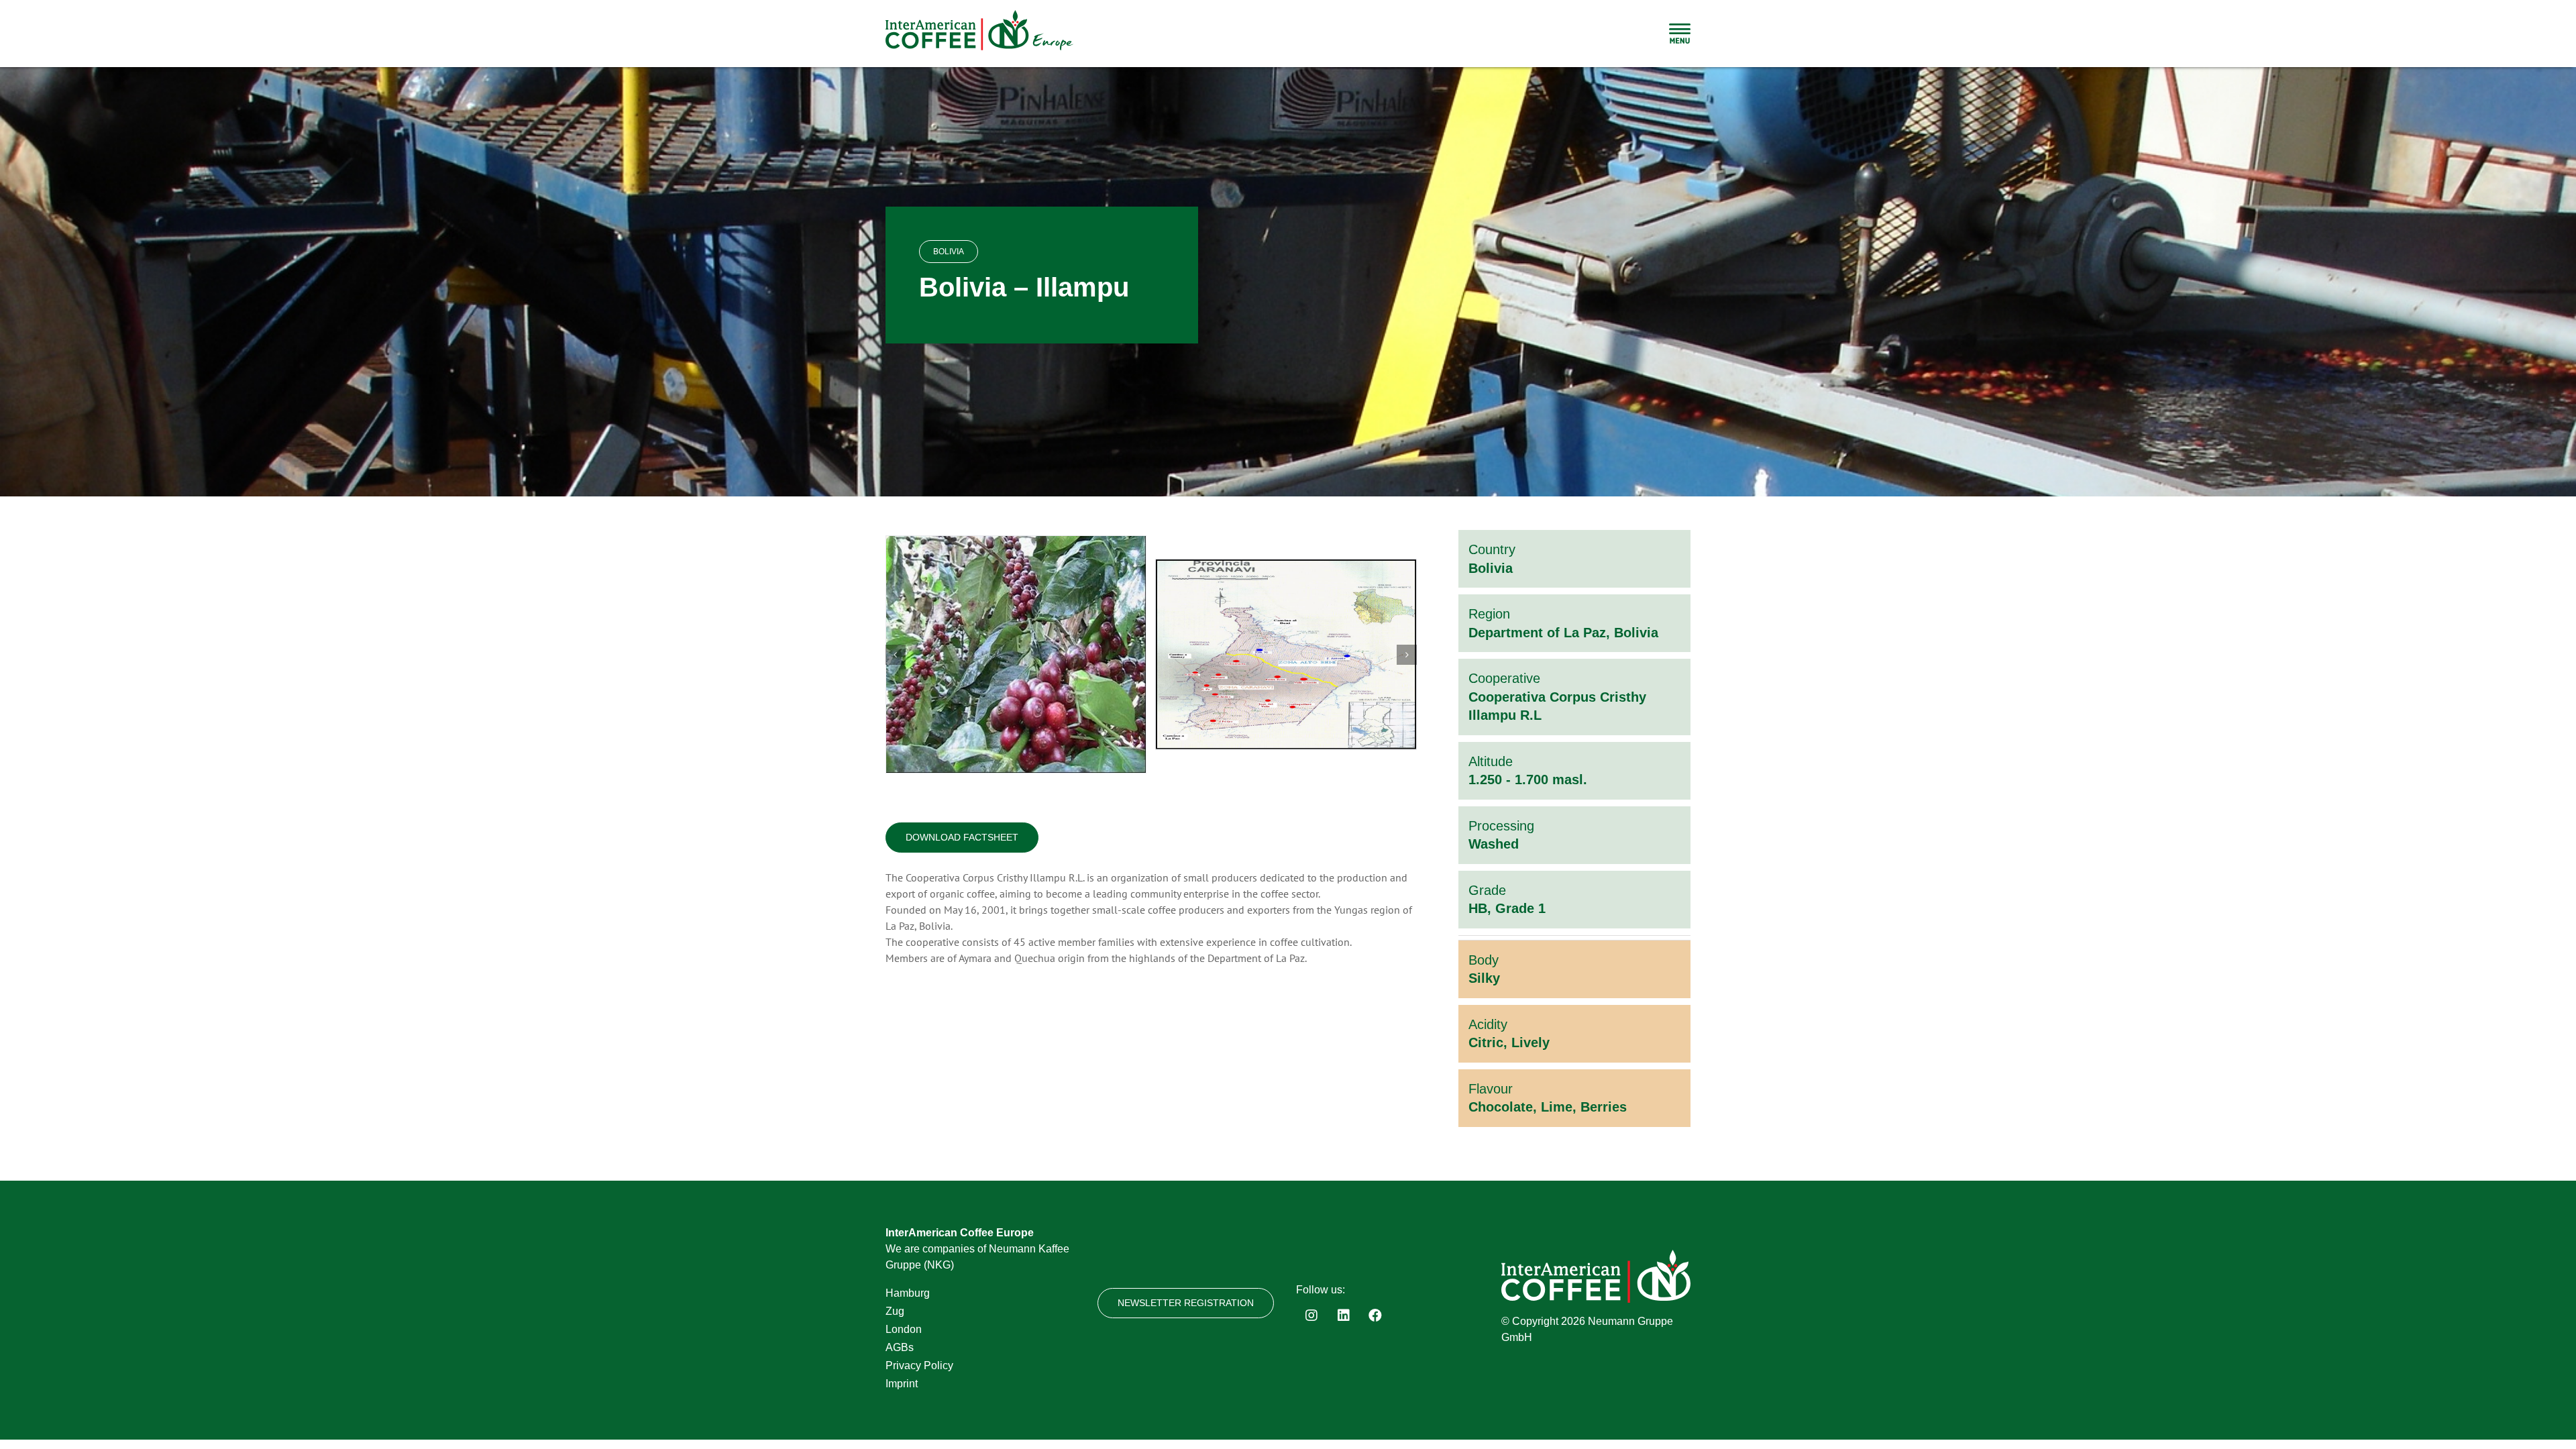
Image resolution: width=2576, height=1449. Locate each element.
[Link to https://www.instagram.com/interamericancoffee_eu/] (1311, 1316)
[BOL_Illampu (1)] (1016, 654)
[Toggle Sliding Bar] (1680, 34)
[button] (896, 655)
